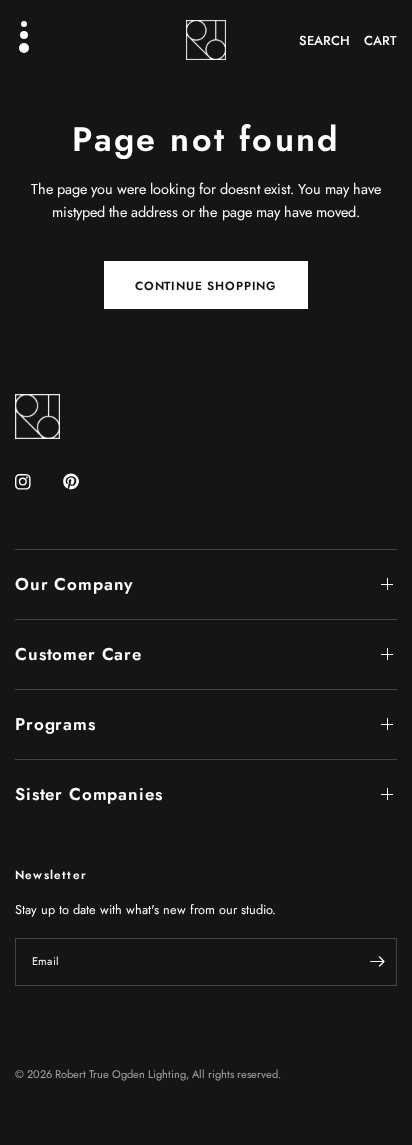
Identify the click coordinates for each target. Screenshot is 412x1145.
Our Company (74, 584)
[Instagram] (37, 482)
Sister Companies (89, 794)
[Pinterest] (85, 481)
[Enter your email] (377, 962)
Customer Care (78, 654)
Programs (55, 724)
